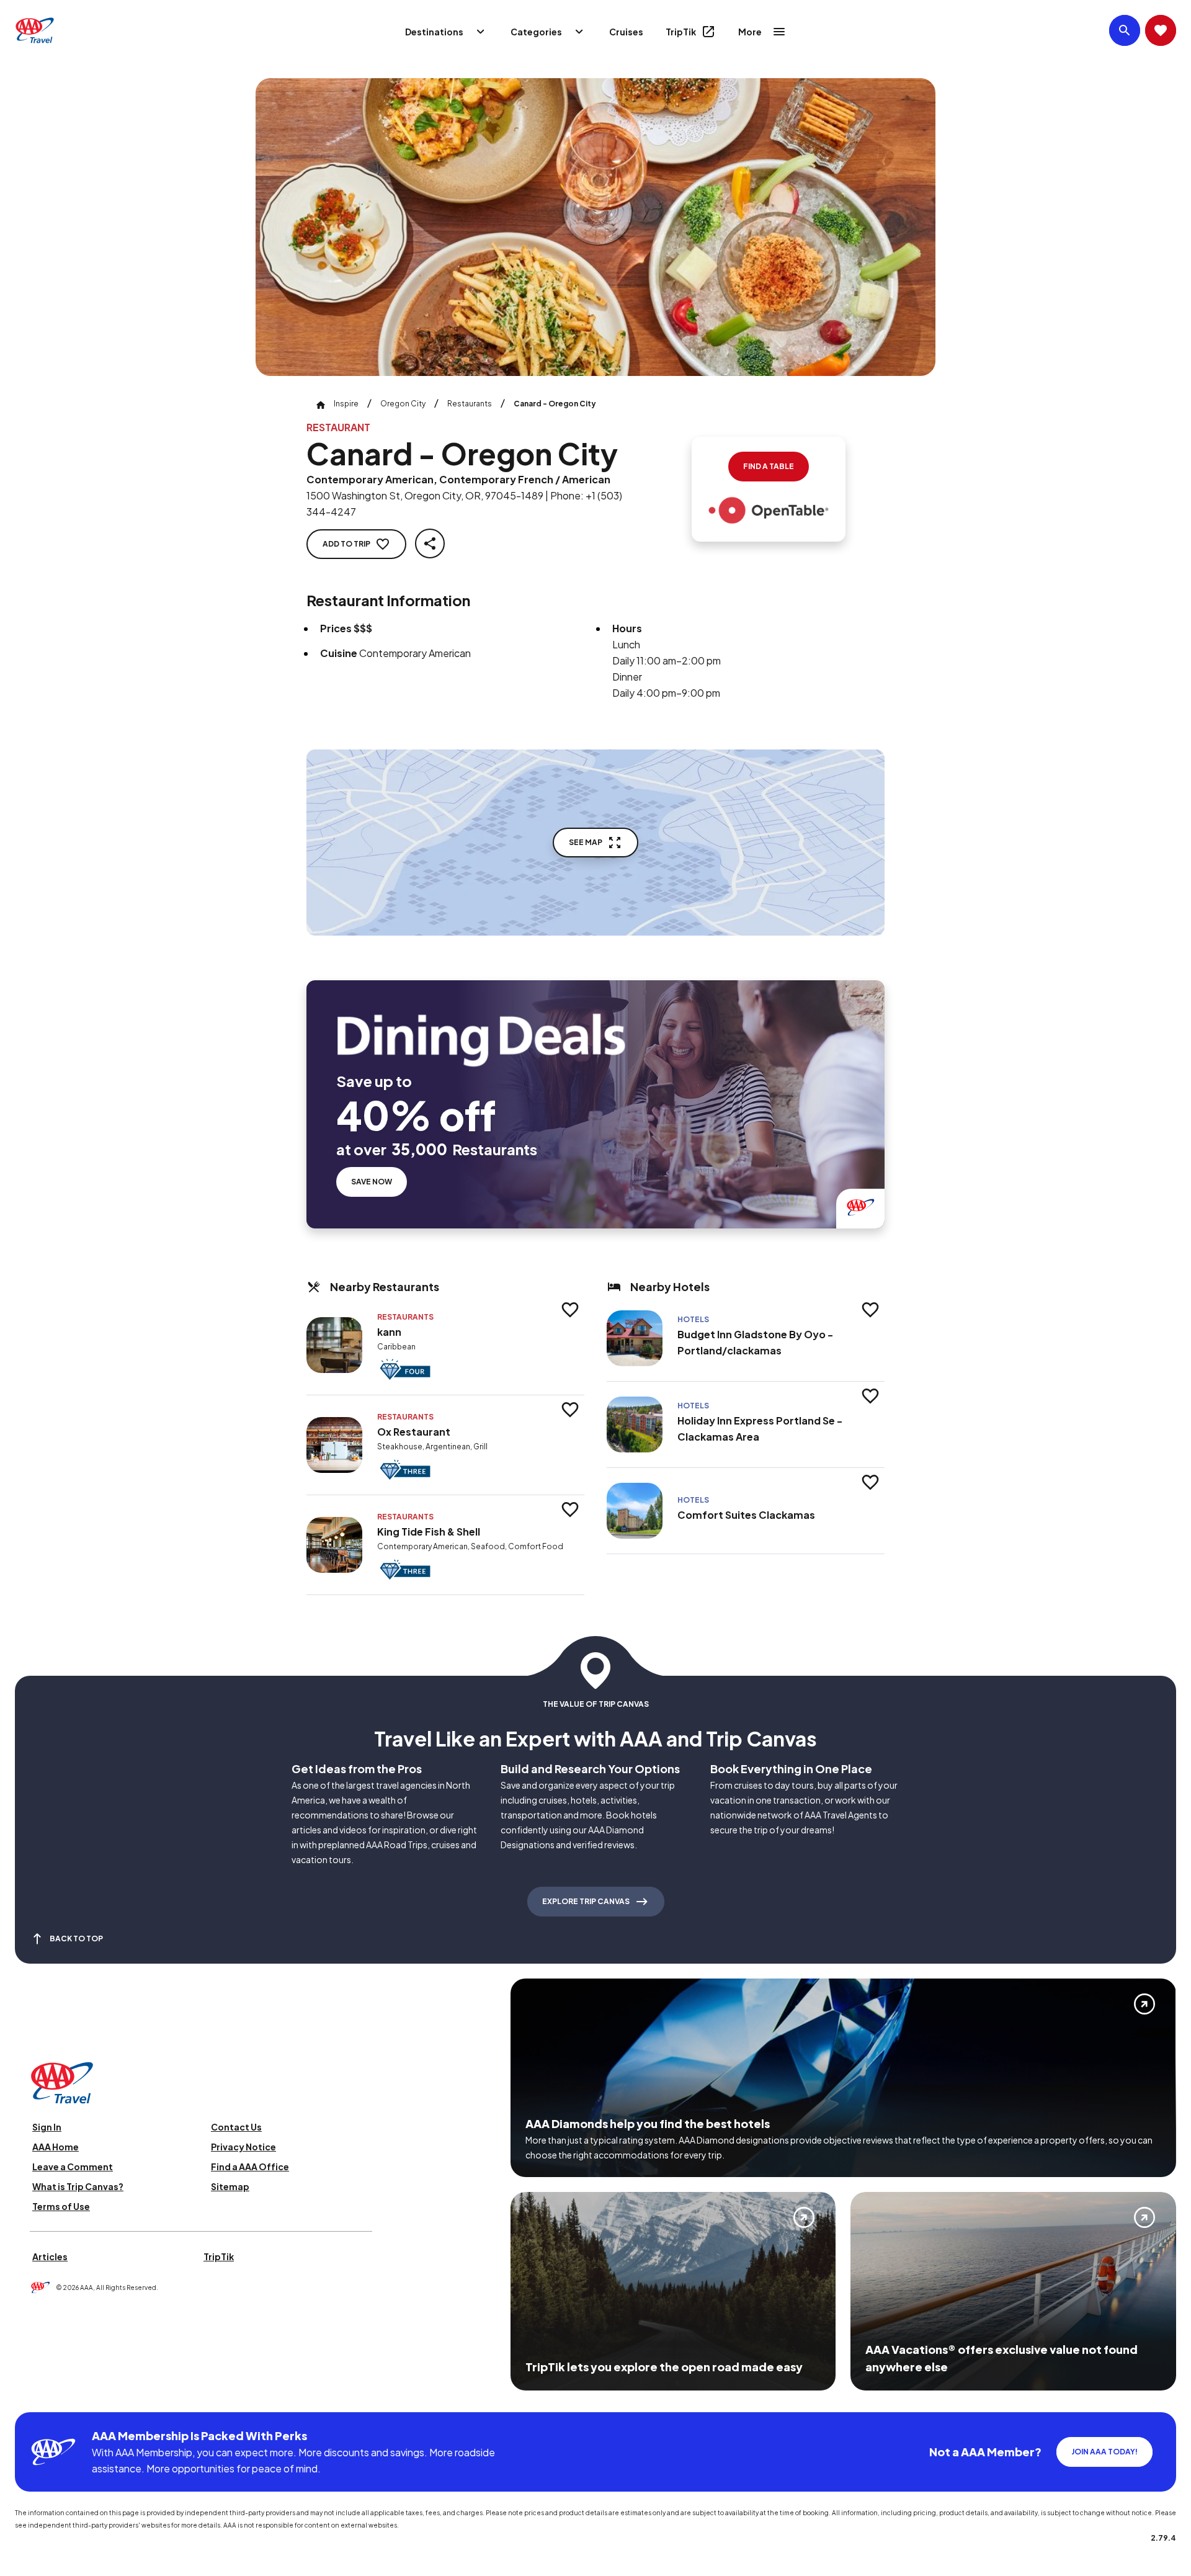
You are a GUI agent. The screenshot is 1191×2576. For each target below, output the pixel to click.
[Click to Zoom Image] (595, 227)
